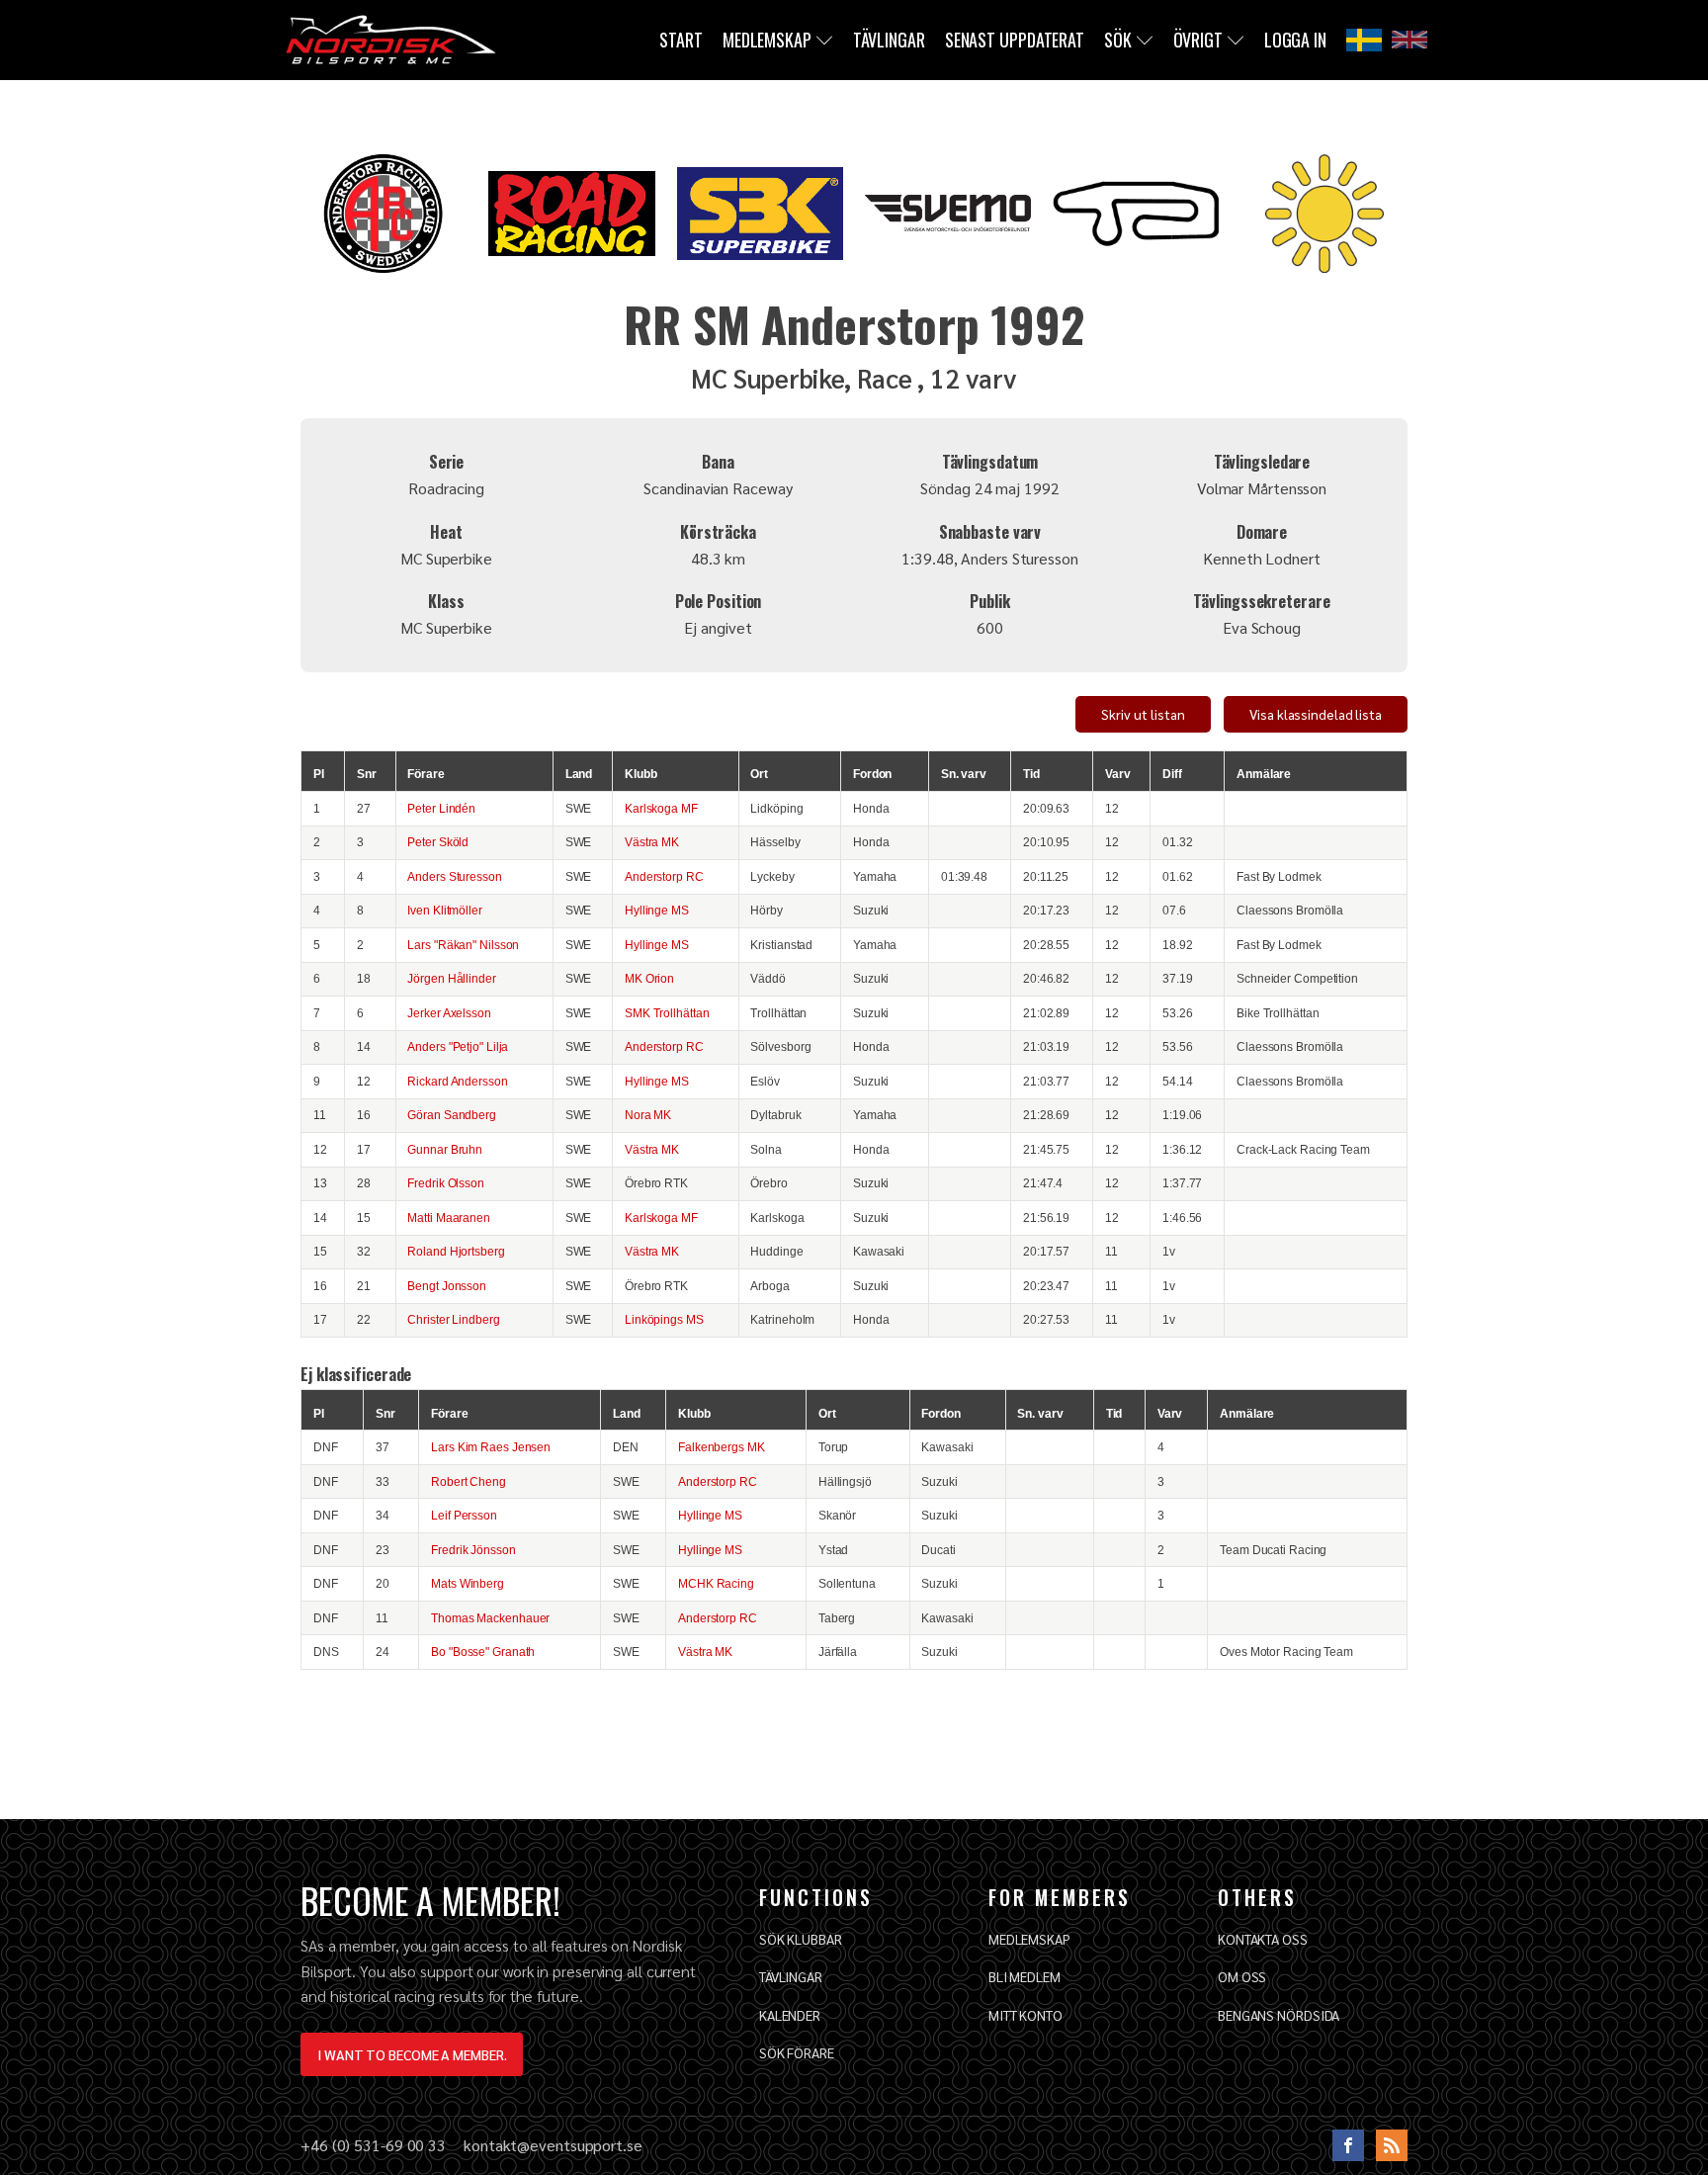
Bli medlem (1025, 1976)
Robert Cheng (469, 1481)
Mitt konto (1025, 2015)
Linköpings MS (664, 1319)
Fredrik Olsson (446, 1183)
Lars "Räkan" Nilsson (463, 945)
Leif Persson (464, 1515)
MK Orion (649, 978)
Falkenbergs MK (722, 1447)
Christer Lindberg (453, 1319)
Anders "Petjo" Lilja (458, 1046)
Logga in (1295, 40)
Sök (1118, 40)
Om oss (1242, 1976)
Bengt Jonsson (447, 1286)
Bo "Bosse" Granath (483, 1652)
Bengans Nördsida (1279, 2015)
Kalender (790, 2015)
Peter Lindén (441, 808)
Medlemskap (767, 40)
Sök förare (797, 2052)
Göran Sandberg (452, 1115)
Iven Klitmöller (445, 910)
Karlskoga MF (661, 808)
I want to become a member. (412, 2054)
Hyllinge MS (657, 910)
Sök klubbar (801, 1939)
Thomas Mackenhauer (490, 1618)
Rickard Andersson (457, 1081)
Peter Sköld (438, 842)
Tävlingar (889, 40)
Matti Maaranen (449, 1218)
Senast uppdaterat (1015, 40)
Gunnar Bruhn (445, 1149)
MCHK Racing (716, 1583)
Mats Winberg (468, 1583)
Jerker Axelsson (449, 1013)
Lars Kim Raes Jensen (491, 1447)
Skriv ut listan (1143, 714)
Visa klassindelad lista (1316, 714)
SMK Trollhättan (667, 1013)
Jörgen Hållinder (451, 978)
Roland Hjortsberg (456, 1251)
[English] (1409, 40)
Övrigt (1198, 40)
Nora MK (648, 1115)
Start (681, 40)
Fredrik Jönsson (473, 1550)
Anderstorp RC (664, 876)
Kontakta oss (1263, 1939)
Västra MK (652, 842)
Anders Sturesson (454, 876)
